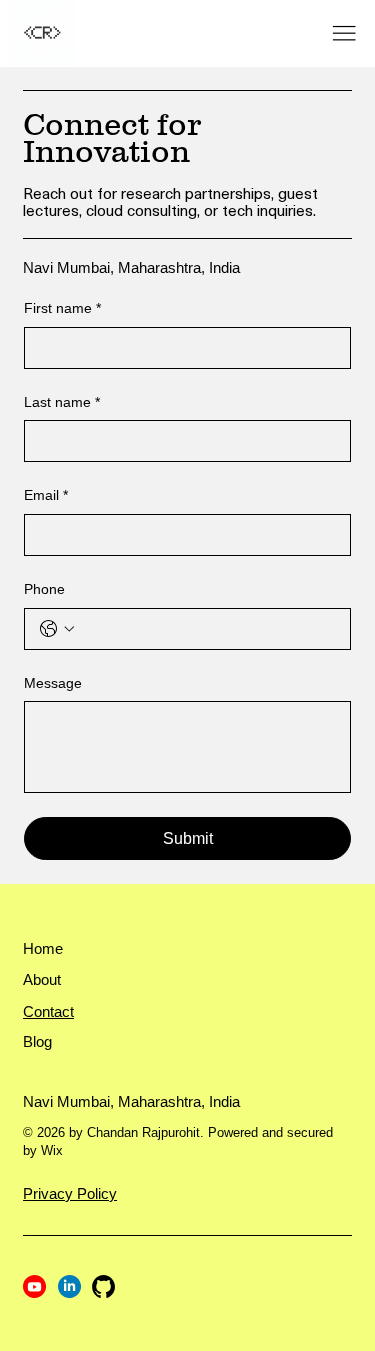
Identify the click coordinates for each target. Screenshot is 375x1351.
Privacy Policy (70, 1193)
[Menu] (344, 34)
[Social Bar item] (103, 1286)
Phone (44, 589)
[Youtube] (34, 1286)
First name (62, 308)
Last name (62, 402)
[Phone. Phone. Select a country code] (57, 629)
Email (46, 495)
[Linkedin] (69, 1286)
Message (53, 683)
